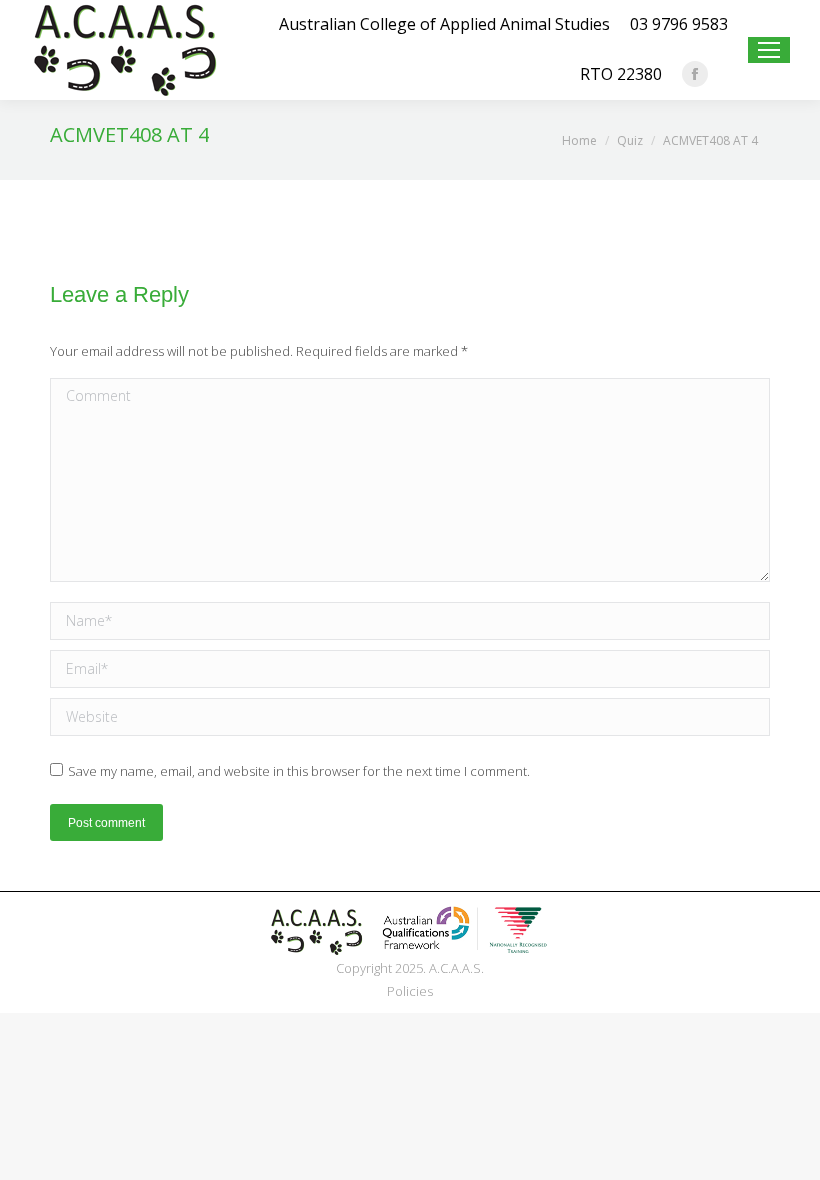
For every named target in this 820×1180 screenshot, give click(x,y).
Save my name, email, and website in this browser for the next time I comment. (299, 771)
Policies (410, 991)
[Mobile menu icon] (769, 50)
